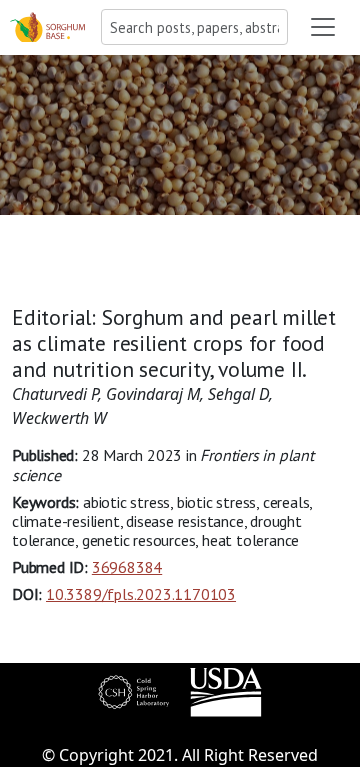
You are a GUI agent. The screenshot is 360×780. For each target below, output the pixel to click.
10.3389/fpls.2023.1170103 (141, 594)
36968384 (127, 567)
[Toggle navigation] (323, 27)
